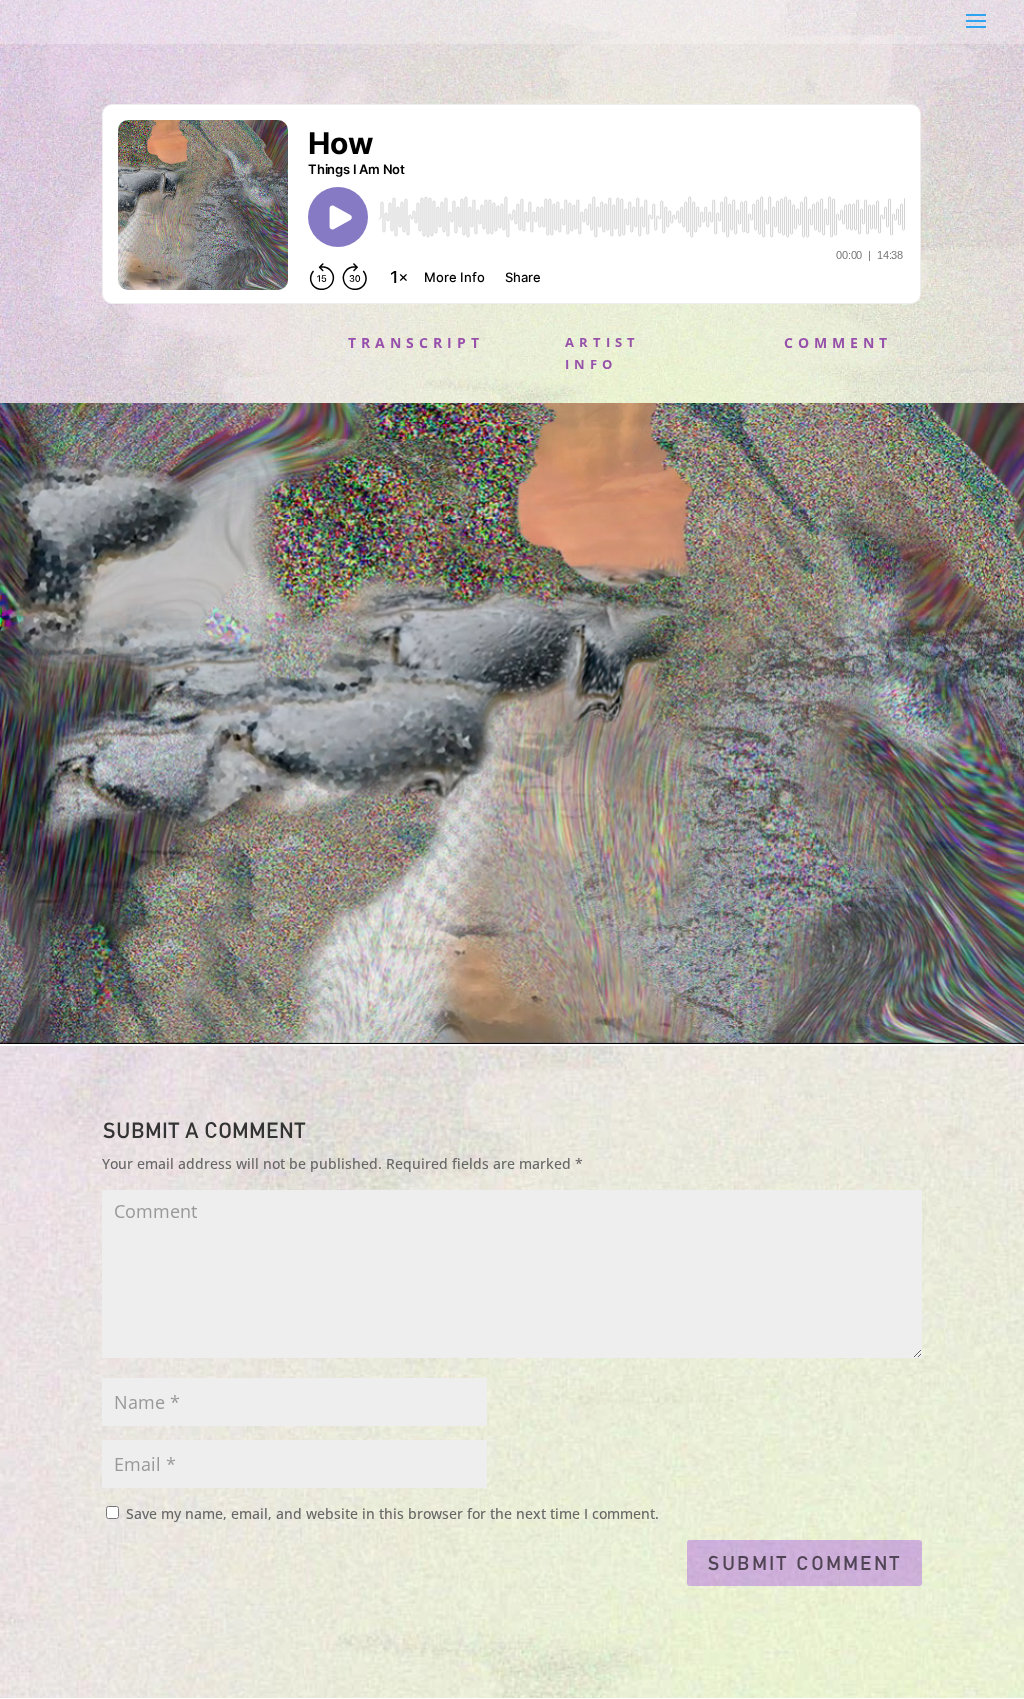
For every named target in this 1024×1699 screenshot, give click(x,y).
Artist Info (602, 353)
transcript (416, 342)
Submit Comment (804, 1563)
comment (838, 342)
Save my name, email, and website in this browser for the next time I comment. (392, 1513)
